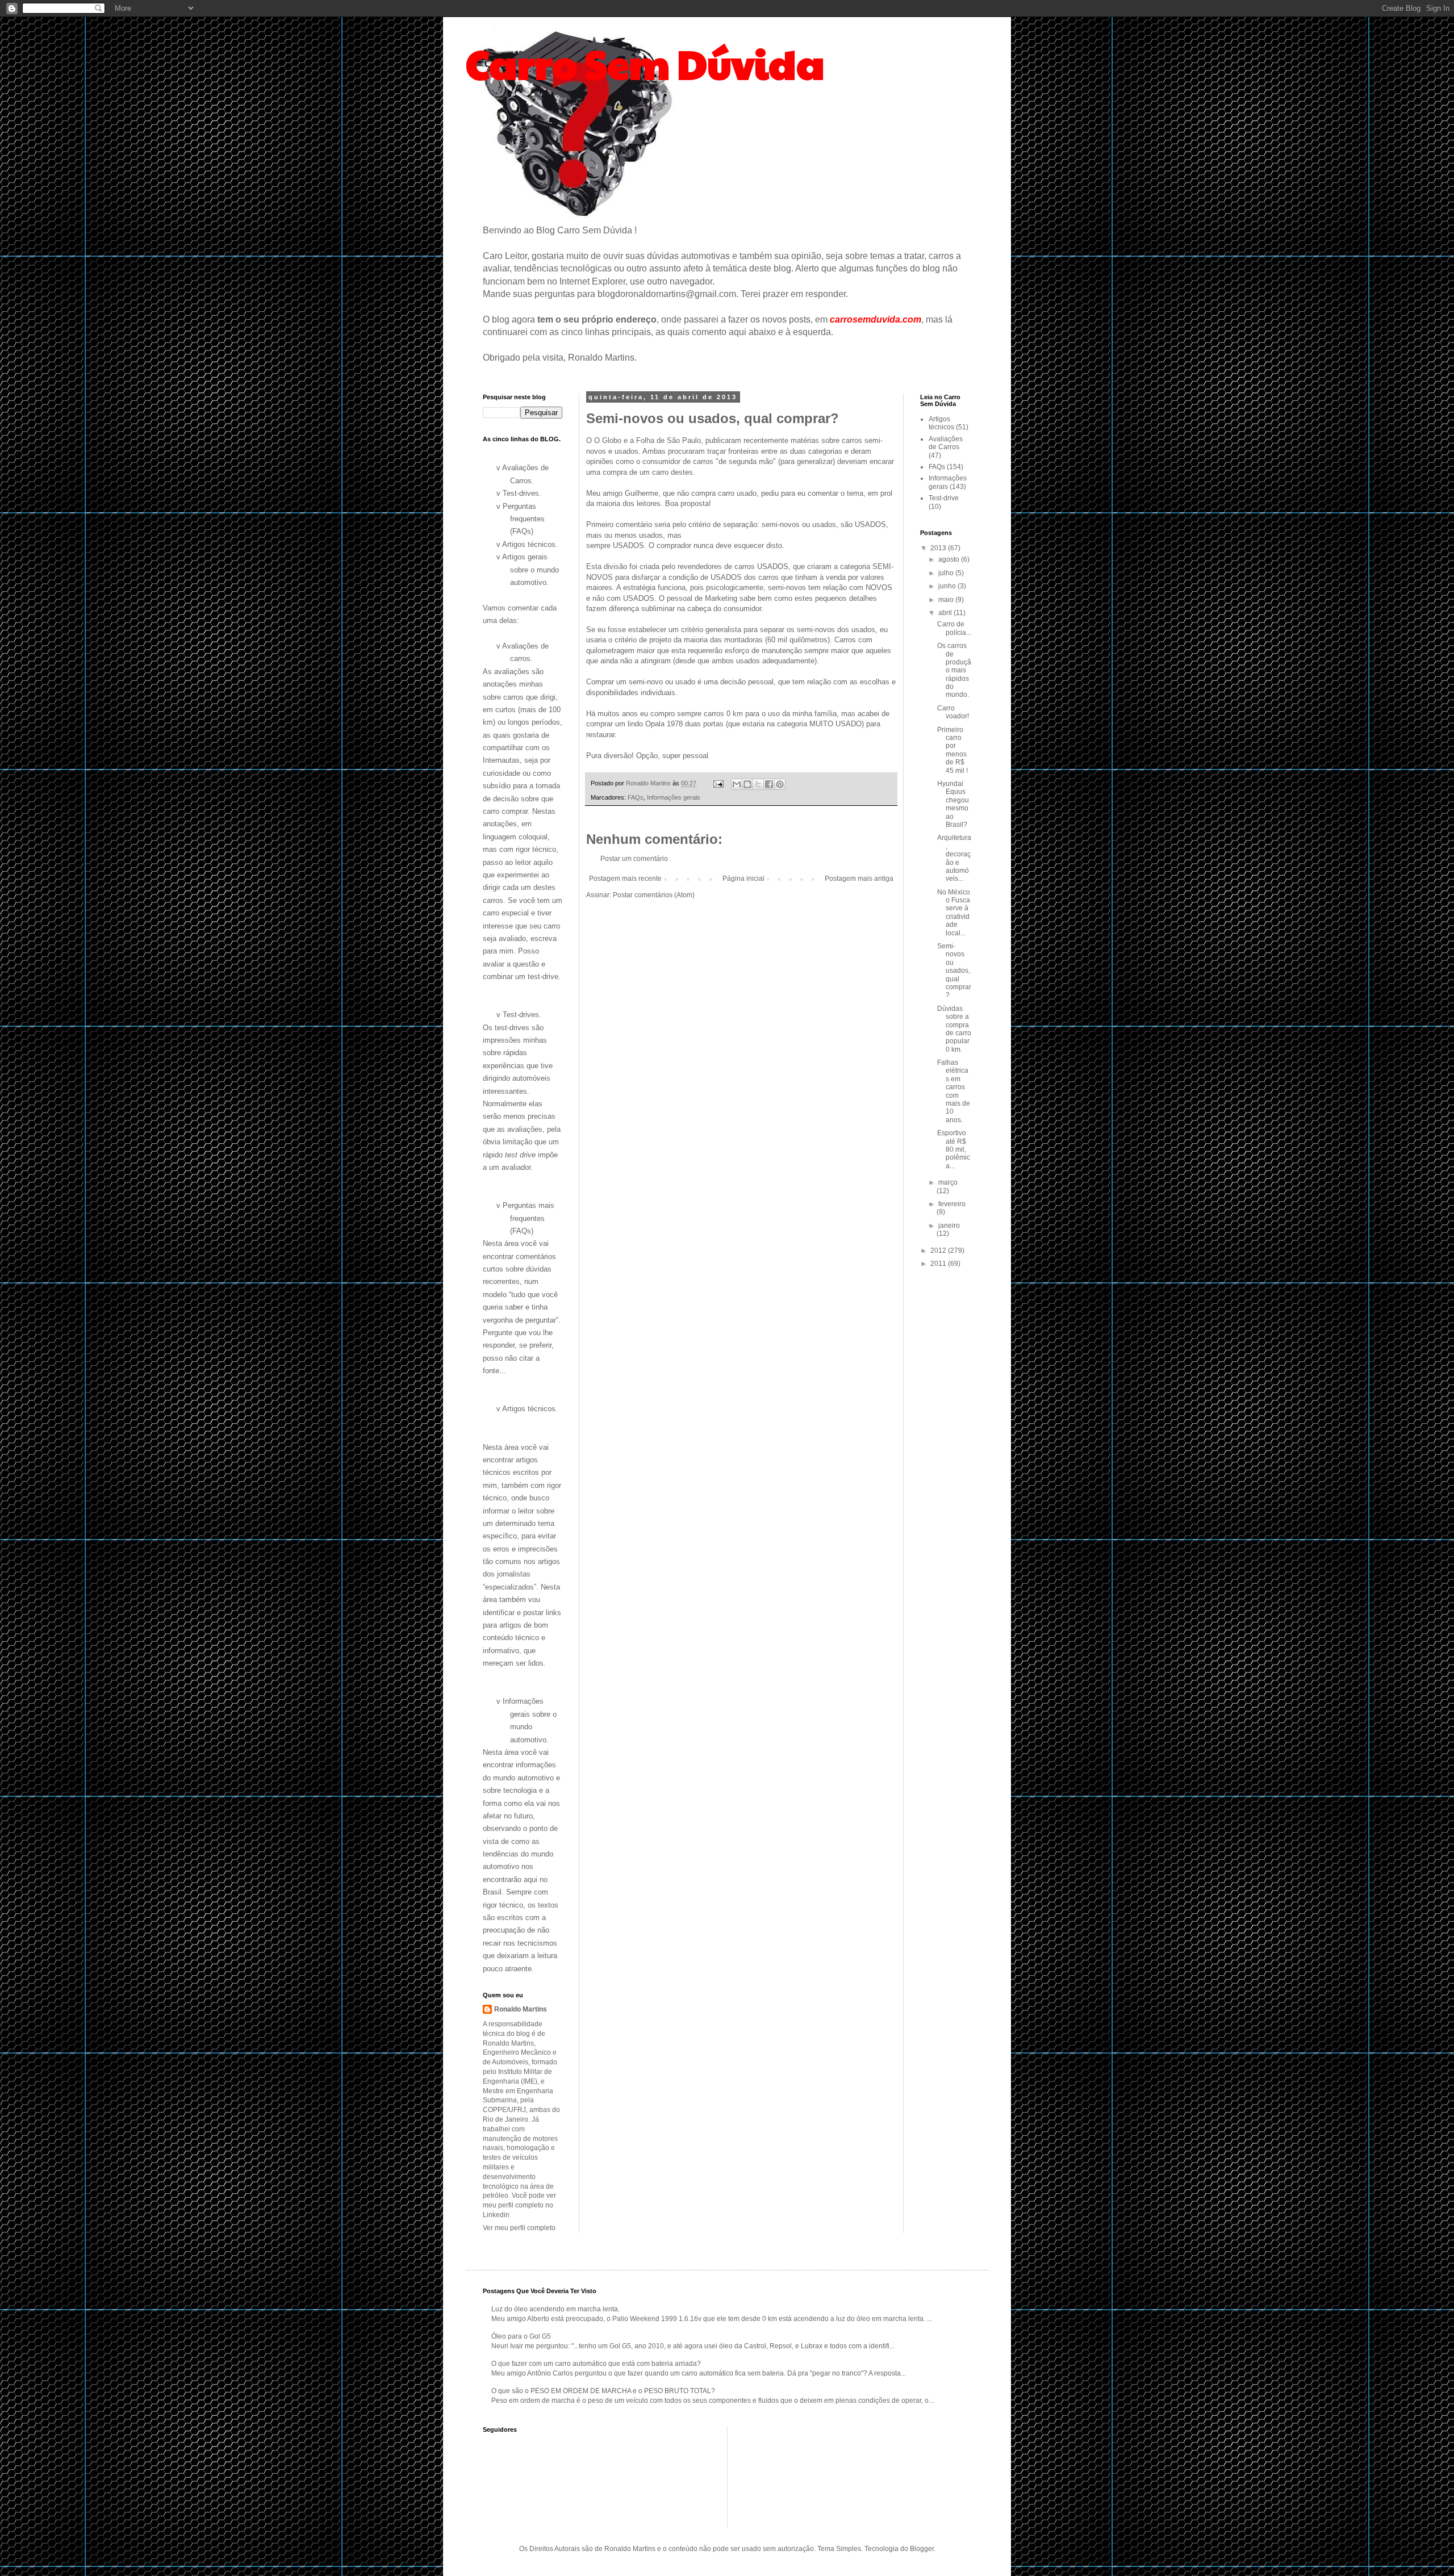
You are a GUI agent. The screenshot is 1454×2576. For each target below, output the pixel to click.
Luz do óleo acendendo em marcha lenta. (555, 2309)
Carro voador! (953, 712)
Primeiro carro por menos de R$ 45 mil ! (952, 750)
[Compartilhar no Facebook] (769, 784)
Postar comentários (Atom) (654, 895)
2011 (939, 1264)
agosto (950, 559)
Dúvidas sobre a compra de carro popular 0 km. (954, 1029)
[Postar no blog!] (747, 784)
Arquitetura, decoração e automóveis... (954, 858)
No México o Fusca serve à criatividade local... (954, 913)
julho (947, 573)
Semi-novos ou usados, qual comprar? (954, 971)
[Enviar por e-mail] (737, 784)
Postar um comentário (634, 859)
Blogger (922, 2549)
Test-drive (944, 498)
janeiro (949, 1226)
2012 (939, 1251)
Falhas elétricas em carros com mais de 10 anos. (954, 1091)
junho (948, 586)
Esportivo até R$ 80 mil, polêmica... (954, 1149)
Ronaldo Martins (521, 2009)
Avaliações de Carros (946, 443)
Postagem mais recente (625, 879)
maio (947, 600)
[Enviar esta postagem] (718, 783)
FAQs (636, 797)
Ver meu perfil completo (519, 2228)
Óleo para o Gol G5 (521, 2336)
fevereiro (952, 1204)
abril (946, 613)
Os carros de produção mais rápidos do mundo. (954, 670)
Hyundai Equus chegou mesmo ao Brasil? (953, 804)
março (948, 1182)
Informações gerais (674, 797)
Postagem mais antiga (859, 879)
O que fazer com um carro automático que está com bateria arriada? (596, 2364)
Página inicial (743, 879)
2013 (939, 548)
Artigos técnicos (941, 423)
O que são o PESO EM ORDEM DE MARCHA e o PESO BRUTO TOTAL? (603, 2391)
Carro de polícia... (954, 628)
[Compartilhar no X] (758, 784)
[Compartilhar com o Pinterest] (780, 784)
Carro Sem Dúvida (645, 63)
